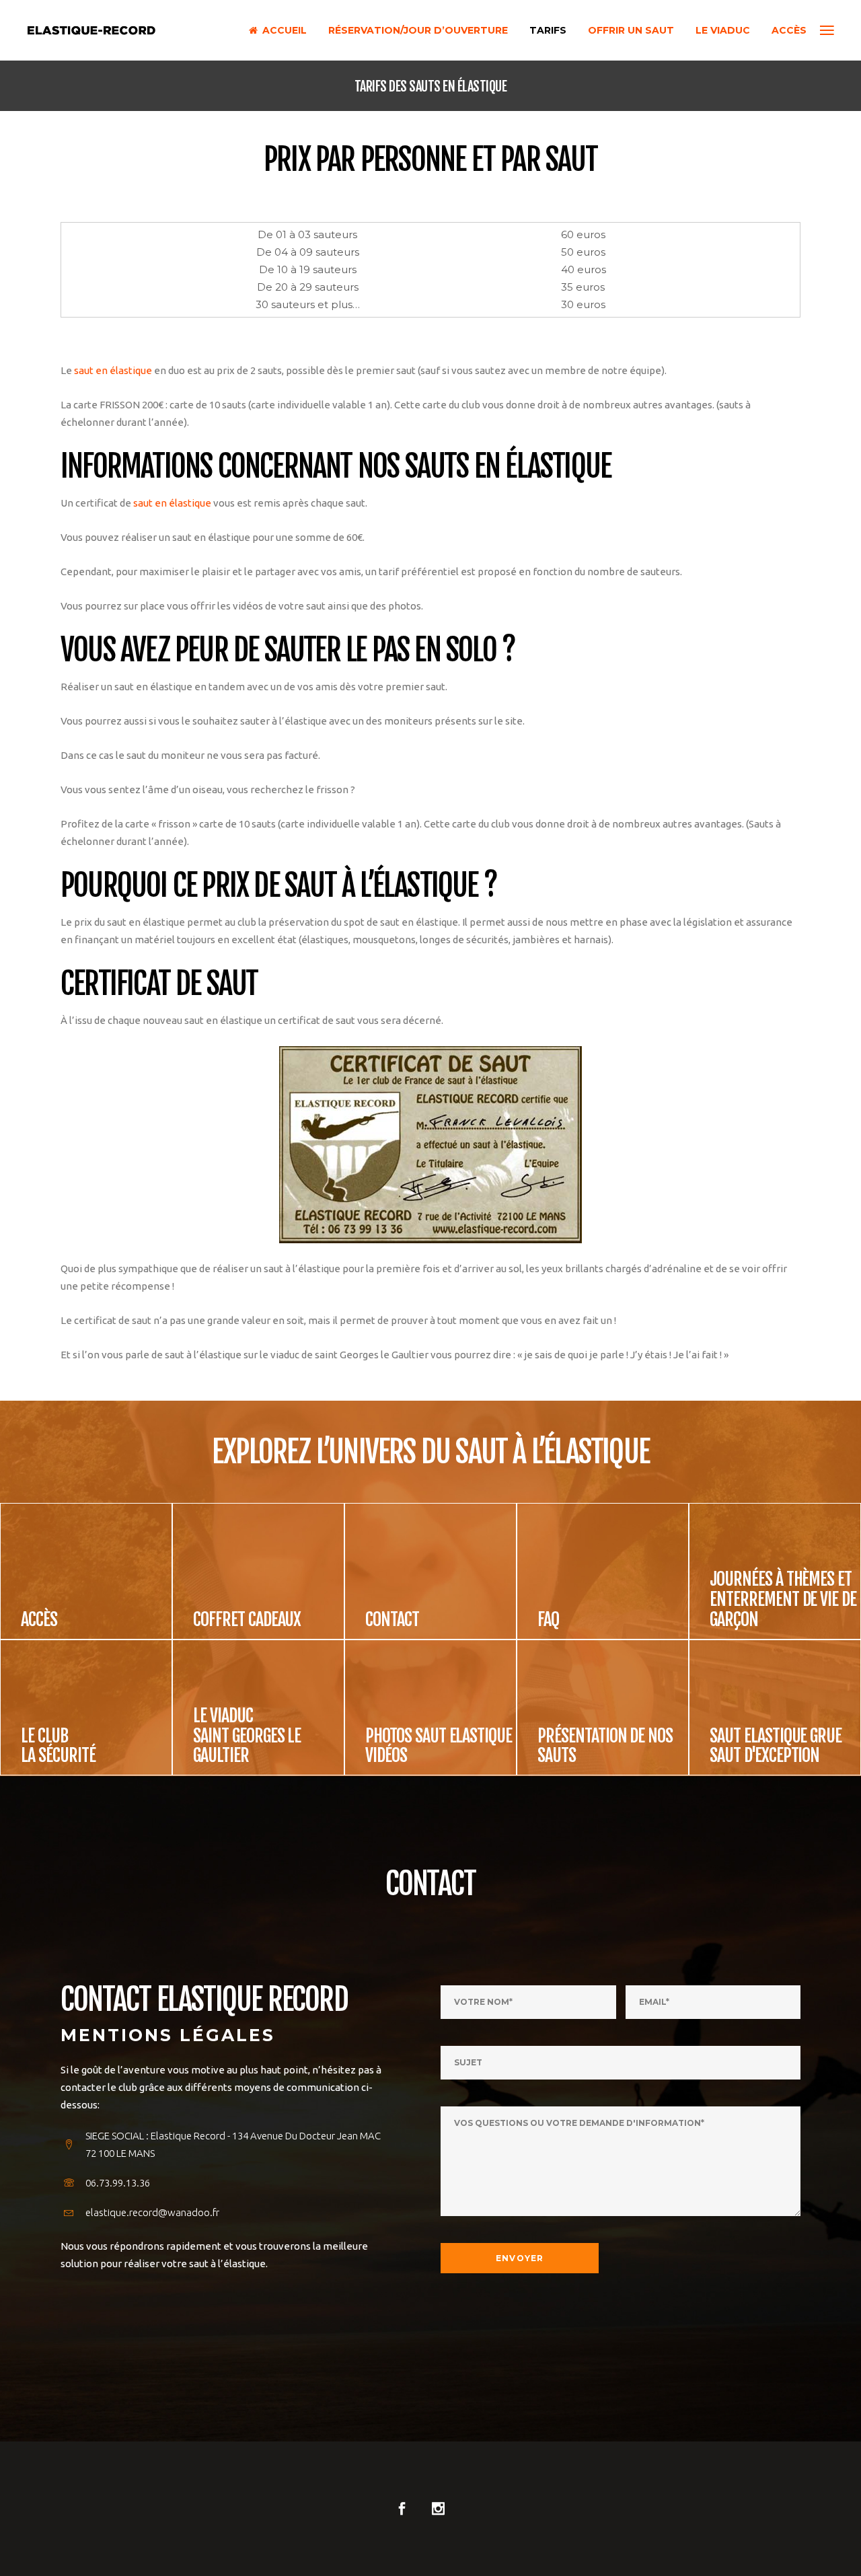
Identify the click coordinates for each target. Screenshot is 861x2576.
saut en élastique (113, 370)
